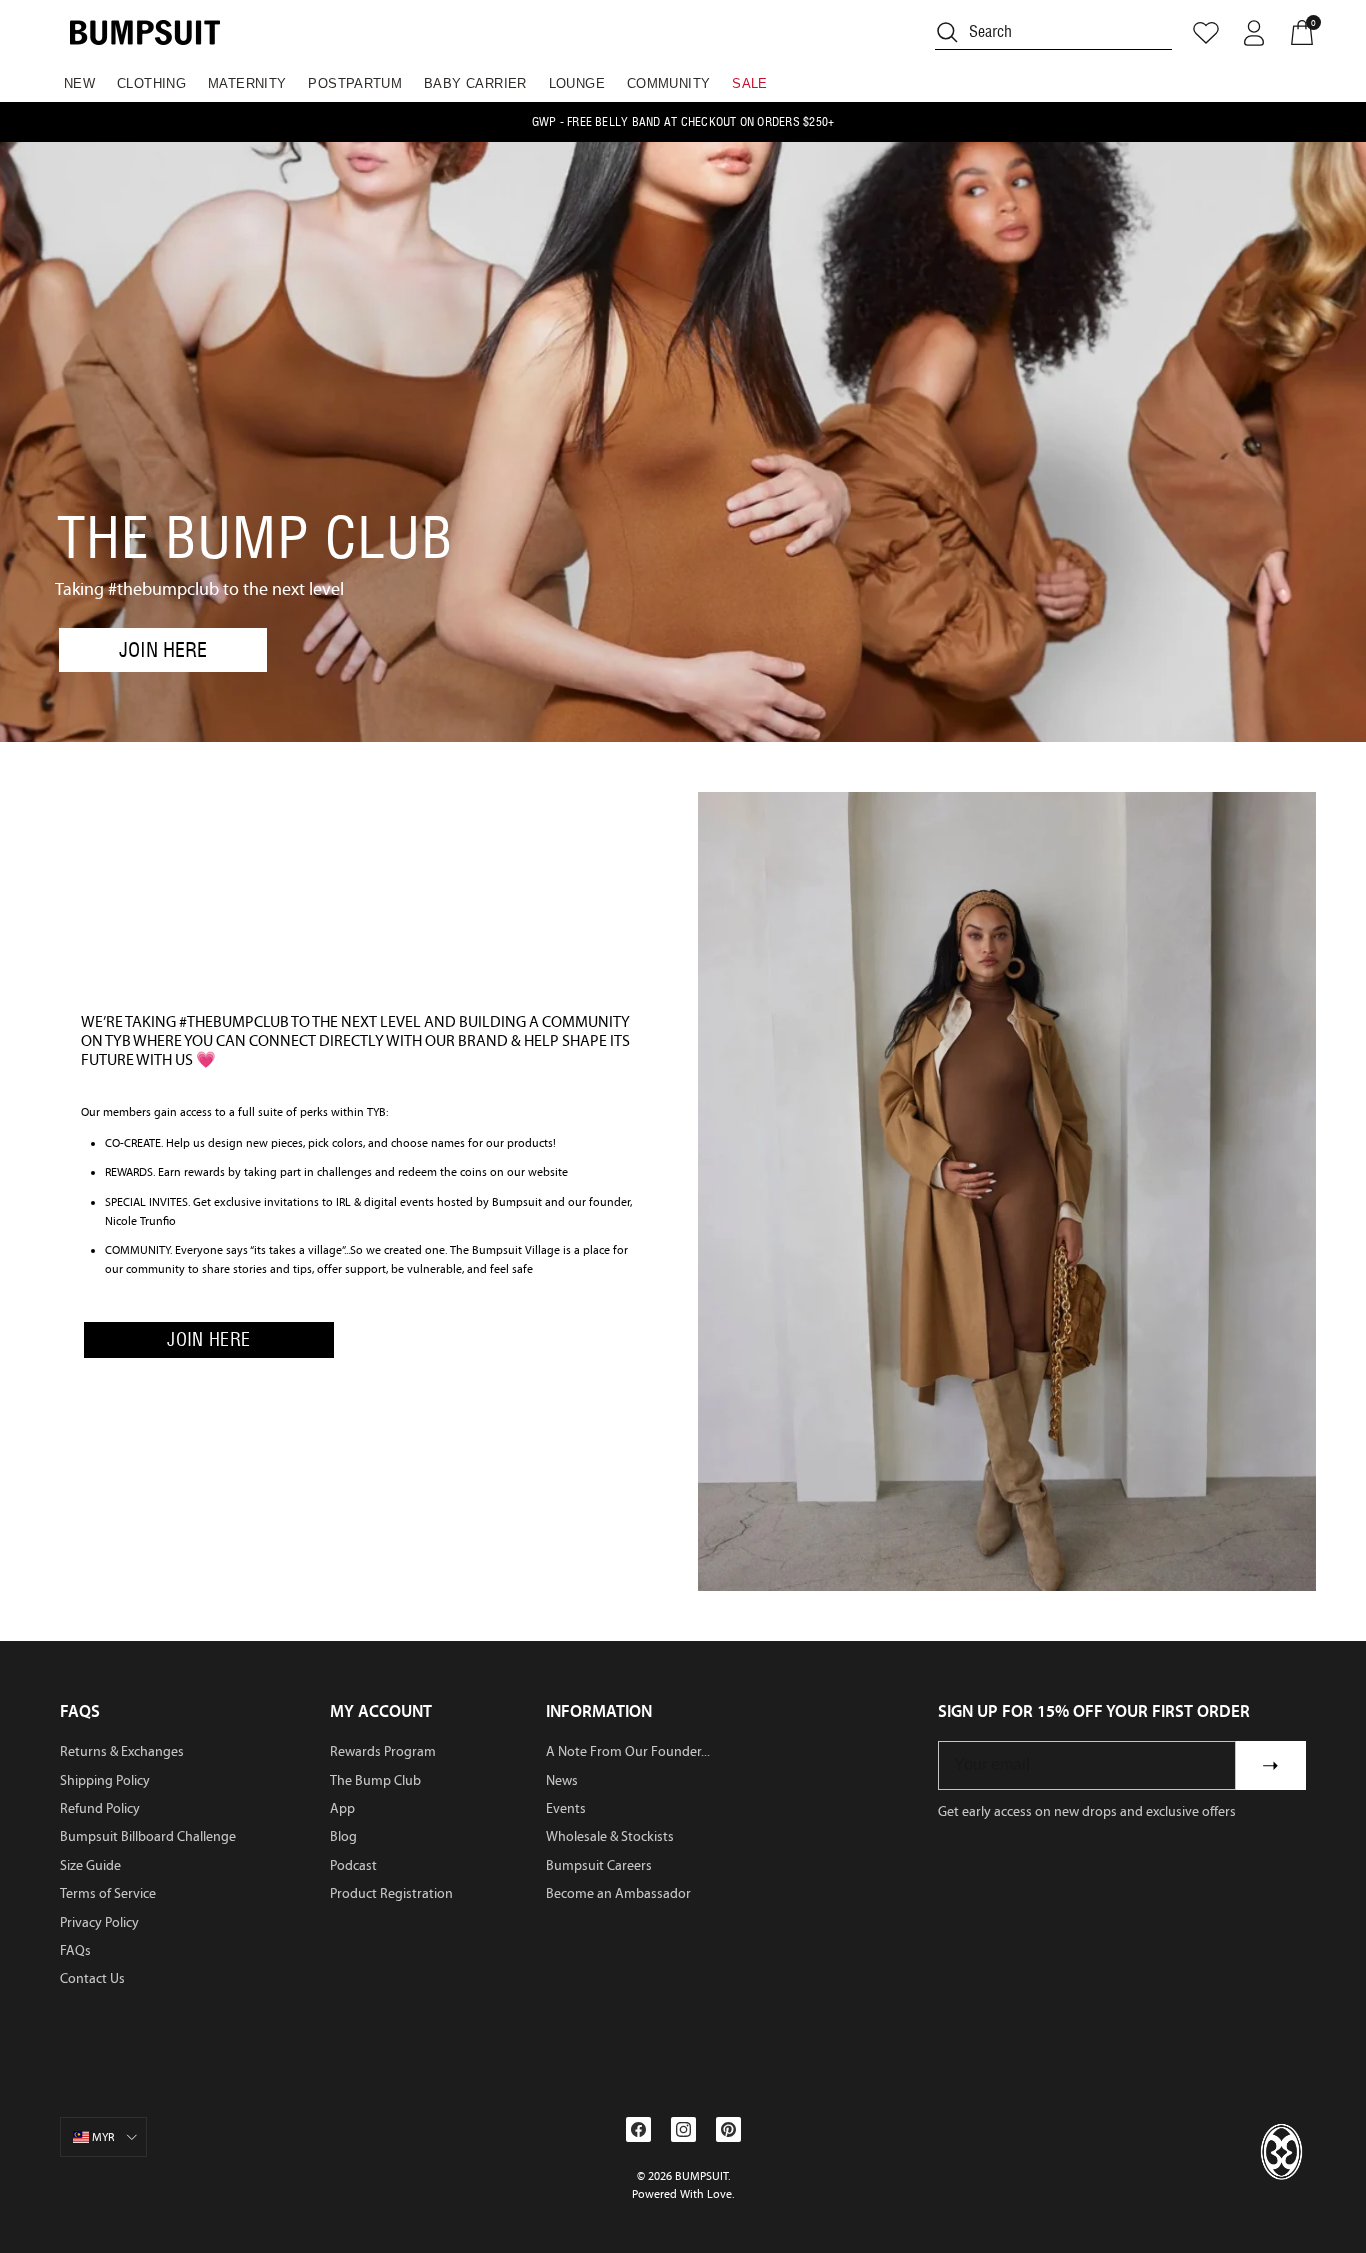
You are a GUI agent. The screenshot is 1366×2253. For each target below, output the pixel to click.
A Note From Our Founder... (628, 1751)
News (562, 1780)
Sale (750, 83)
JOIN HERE (163, 650)
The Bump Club (375, 1780)
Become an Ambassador (618, 1893)
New (79, 83)
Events (566, 1808)
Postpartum (355, 83)
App (342, 1808)
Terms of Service (108, 1893)
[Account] (1254, 33)
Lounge (577, 83)
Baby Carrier (475, 83)
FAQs (75, 1950)
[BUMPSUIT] (145, 32)
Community (669, 83)
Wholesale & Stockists (610, 1836)
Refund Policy (100, 1808)
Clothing (151, 83)
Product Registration (391, 1893)
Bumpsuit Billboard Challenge (148, 1836)
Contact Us (92, 1978)
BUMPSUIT (701, 2176)
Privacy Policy (99, 1922)
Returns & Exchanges (122, 1751)
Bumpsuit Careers (599, 1865)
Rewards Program (383, 1751)
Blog (343, 1836)
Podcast (353, 1865)
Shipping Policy (105, 1780)
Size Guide (90, 1865)
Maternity (247, 83)
